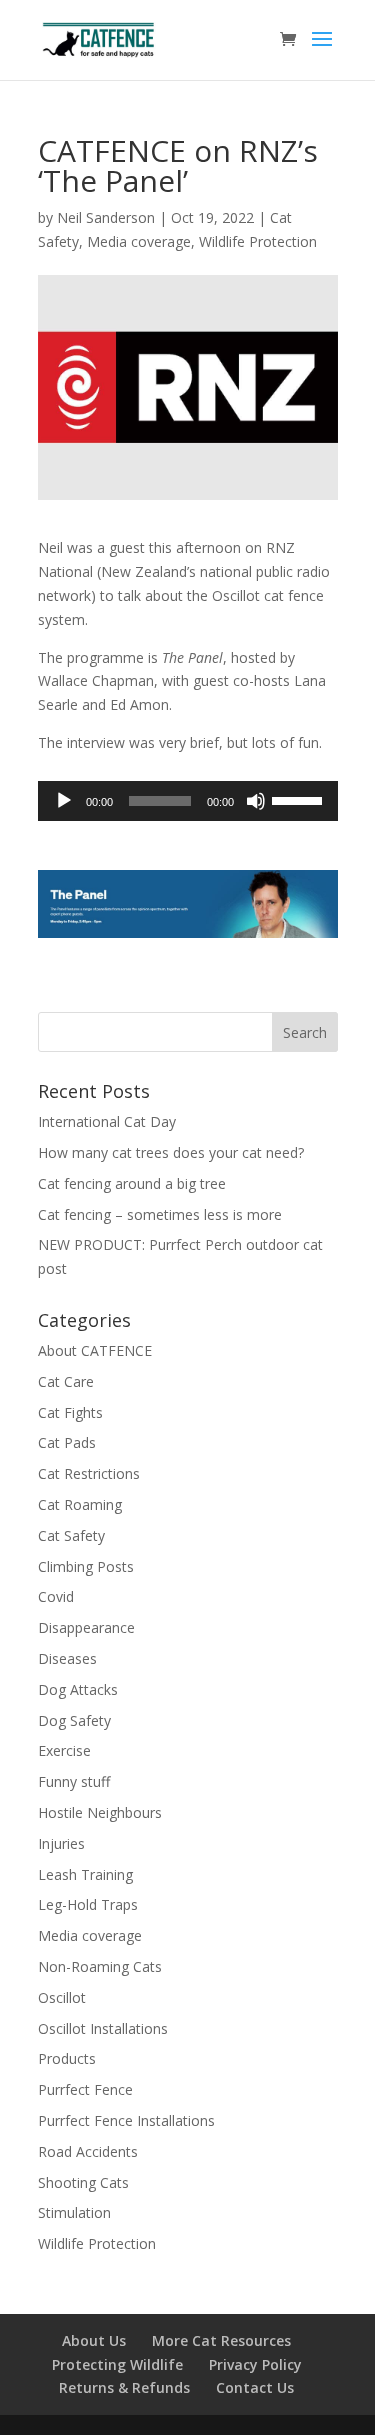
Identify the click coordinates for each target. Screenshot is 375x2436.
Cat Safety (71, 1535)
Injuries (61, 1843)
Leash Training (85, 1874)
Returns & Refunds (124, 2387)
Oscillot (62, 1997)
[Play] (64, 801)
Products (67, 2058)
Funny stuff (74, 1781)
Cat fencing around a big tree (132, 1183)
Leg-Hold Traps (88, 1904)
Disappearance (86, 1627)
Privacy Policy (255, 2364)
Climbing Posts (86, 1566)
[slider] (300, 799)
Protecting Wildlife (117, 2364)
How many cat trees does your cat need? (171, 1152)
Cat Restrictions (89, 1473)
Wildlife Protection (258, 241)
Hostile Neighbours (100, 1812)
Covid (56, 1596)
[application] (188, 801)
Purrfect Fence (85, 2089)
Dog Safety (74, 1720)
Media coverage (139, 241)
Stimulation (74, 2212)
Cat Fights (70, 1412)
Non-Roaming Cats (100, 1966)
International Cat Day (107, 1121)
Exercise (64, 1750)
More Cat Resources (221, 2340)
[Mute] (256, 801)
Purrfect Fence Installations (126, 2120)
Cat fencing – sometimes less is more (160, 1214)
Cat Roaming (80, 1504)
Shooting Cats (83, 2182)
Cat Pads (67, 1442)
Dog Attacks (78, 1689)
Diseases (67, 1658)
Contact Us (255, 2387)
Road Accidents (88, 2151)
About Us (94, 2340)
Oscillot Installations (103, 2028)
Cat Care (66, 1381)
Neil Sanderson (106, 217)
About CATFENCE (95, 1350)
